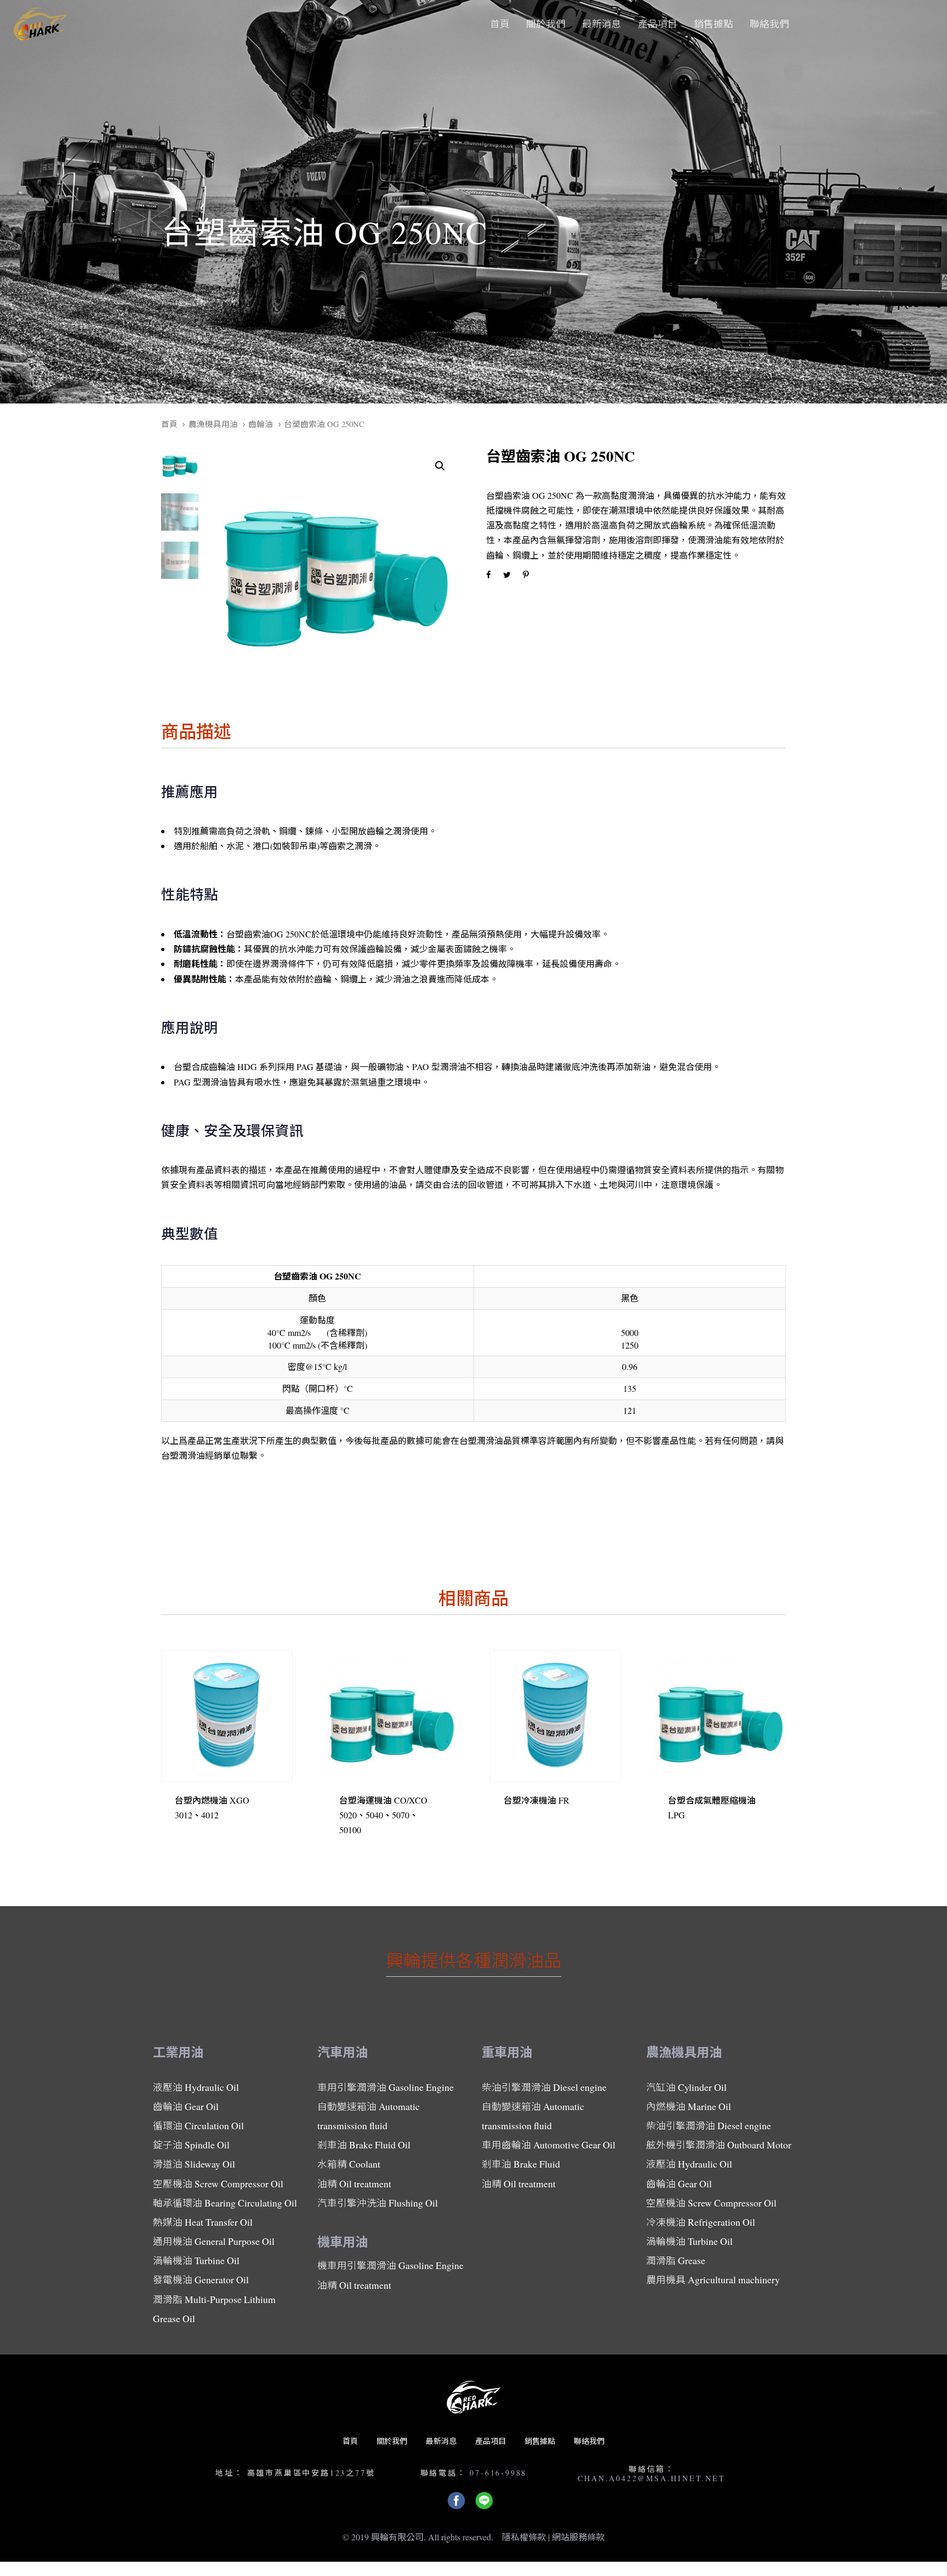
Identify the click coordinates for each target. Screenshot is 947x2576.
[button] (440, 466)
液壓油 (196, 2087)
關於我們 (392, 2441)
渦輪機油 (196, 2260)
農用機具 (713, 2279)
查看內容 (201, 1830)
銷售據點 (540, 2441)
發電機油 (201, 2279)
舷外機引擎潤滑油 (719, 2145)
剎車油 (364, 2145)
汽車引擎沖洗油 (378, 2203)
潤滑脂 (214, 2309)
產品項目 (490, 2441)
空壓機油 (218, 2183)
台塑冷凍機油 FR (537, 1800)
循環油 (198, 2125)
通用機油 (214, 2241)
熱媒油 (203, 2222)
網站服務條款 (578, 2537)
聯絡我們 (589, 2441)
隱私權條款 (524, 2537)
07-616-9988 (498, 2473)
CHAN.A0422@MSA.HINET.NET (651, 2478)
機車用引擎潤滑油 (390, 2265)
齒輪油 (261, 424)
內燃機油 (689, 2106)
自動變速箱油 (369, 2116)
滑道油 (194, 2164)
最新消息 (441, 2441)
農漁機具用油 (213, 424)
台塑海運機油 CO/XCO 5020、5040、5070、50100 (383, 1815)
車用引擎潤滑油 (386, 2087)
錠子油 (191, 2145)
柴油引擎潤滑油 (544, 2087)
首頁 (169, 424)
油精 (354, 2183)
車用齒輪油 (549, 2145)
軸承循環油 (225, 2203)
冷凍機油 (701, 2222)
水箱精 (349, 2164)
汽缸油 (686, 2087)
